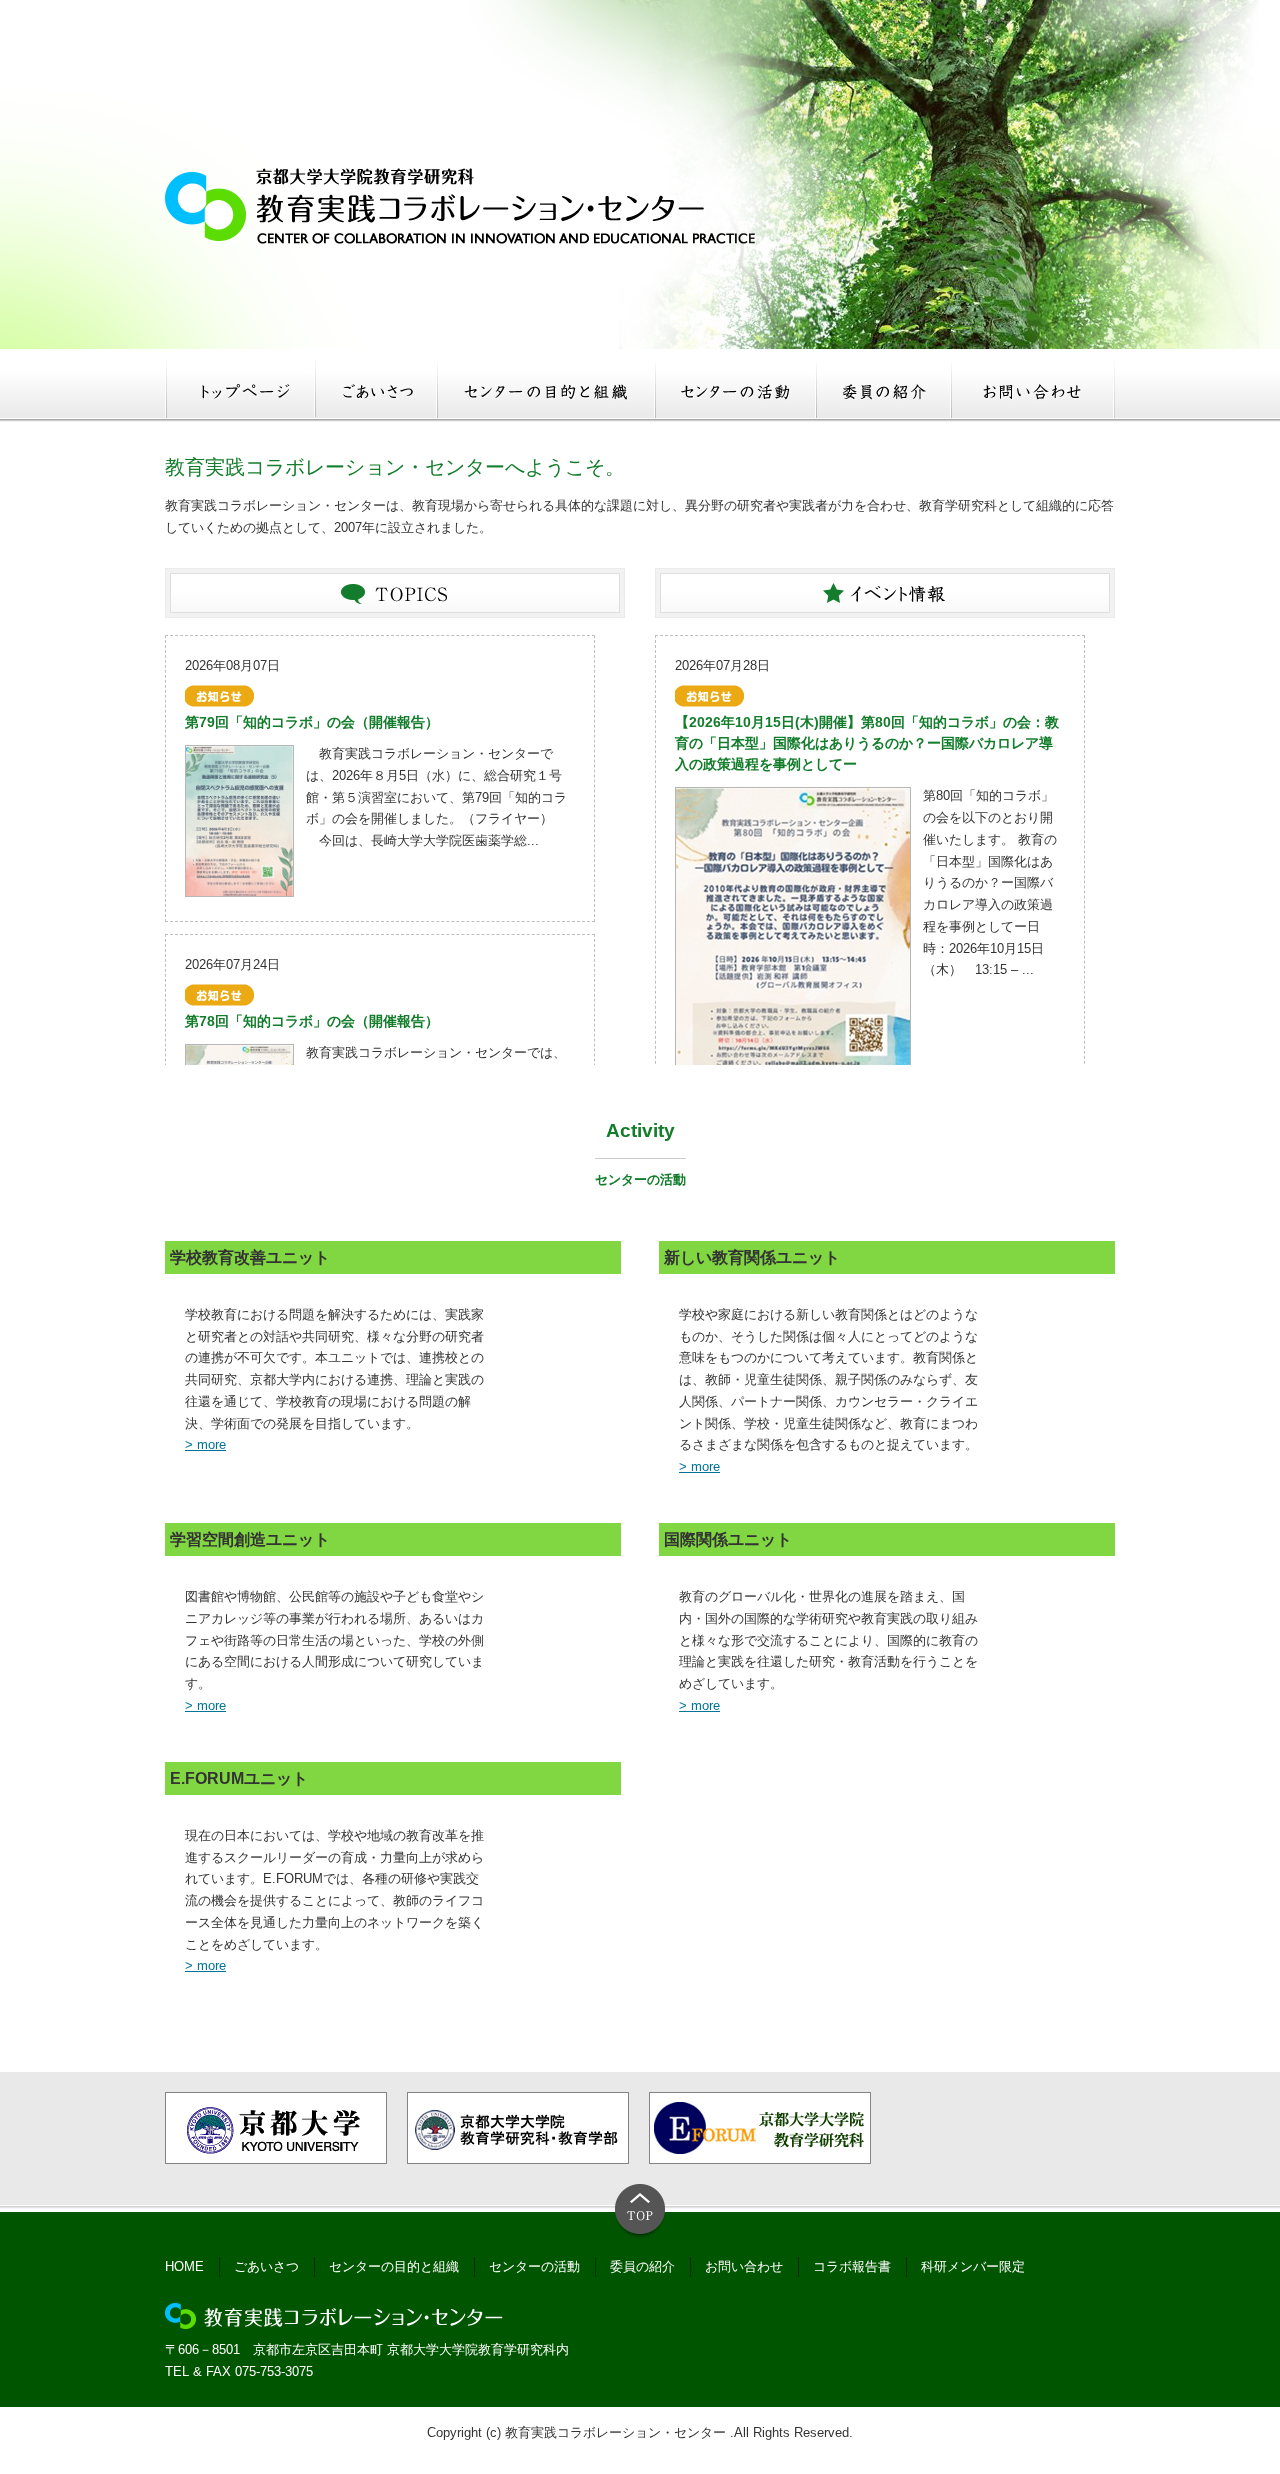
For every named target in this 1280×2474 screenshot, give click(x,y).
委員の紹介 (642, 2266)
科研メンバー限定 (973, 2266)
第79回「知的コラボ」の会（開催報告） (312, 722)
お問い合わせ (744, 2266)
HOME (184, 2266)
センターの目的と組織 (394, 2266)
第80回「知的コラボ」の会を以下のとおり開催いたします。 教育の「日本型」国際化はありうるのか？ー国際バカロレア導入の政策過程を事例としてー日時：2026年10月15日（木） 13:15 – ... (990, 882)
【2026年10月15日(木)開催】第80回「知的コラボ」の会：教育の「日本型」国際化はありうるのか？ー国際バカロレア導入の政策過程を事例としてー (867, 743)
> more (205, 1444)
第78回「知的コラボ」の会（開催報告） (312, 1021)
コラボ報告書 (852, 2266)
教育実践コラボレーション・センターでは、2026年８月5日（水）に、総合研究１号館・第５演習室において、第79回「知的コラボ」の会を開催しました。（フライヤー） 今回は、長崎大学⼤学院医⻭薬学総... (436, 797)
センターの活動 (534, 2266)
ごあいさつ (266, 2266)
